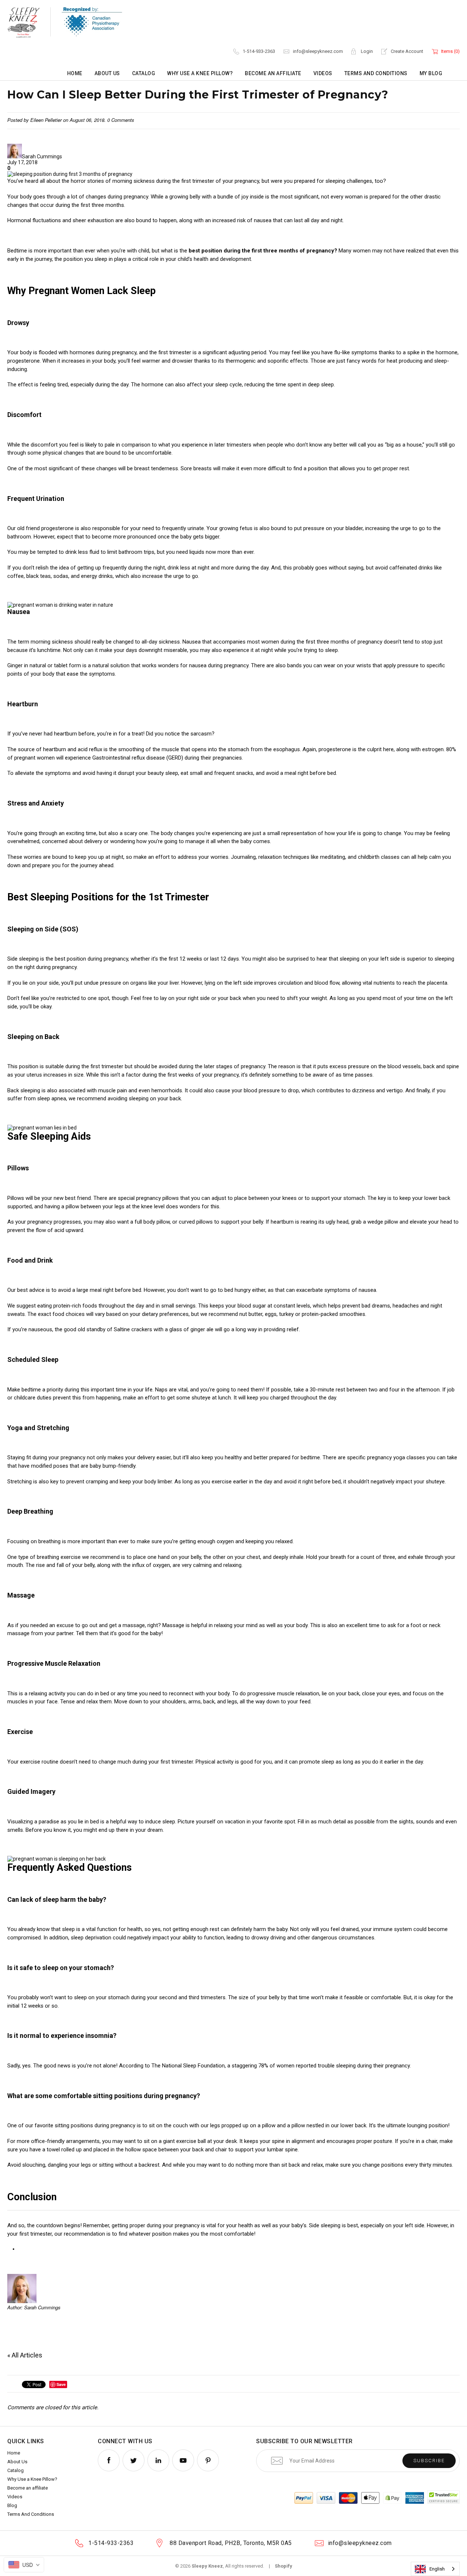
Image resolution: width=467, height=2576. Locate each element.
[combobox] (435, 2569)
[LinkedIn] (158, 2461)
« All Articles (25, 2355)
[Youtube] (183, 2461)
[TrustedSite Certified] (443, 2497)
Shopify (283, 2566)
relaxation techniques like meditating (302, 857)
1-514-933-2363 (259, 51)
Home (75, 73)
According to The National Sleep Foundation (172, 2066)
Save (61, 2384)
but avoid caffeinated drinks (399, 568)
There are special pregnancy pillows (136, 1198)
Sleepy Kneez (207, 2566)
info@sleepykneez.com (318, 51)
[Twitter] (134, 2461)
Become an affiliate (273, 73)
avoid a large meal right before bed (100, 1290)
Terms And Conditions (376, 73)
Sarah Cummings (42, 157)
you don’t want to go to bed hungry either (216, 1290)
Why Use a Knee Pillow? (200, 73)
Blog (12, 2505)
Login (367, 51)
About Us (107, 73)
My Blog (431, 73)
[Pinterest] (208, 2461)
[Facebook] (109, 2461)
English (437, 2569)
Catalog (144, 73)
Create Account (407, 51)
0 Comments (121, 120)
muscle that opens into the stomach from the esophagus (231, 749)
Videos (323, 73)
